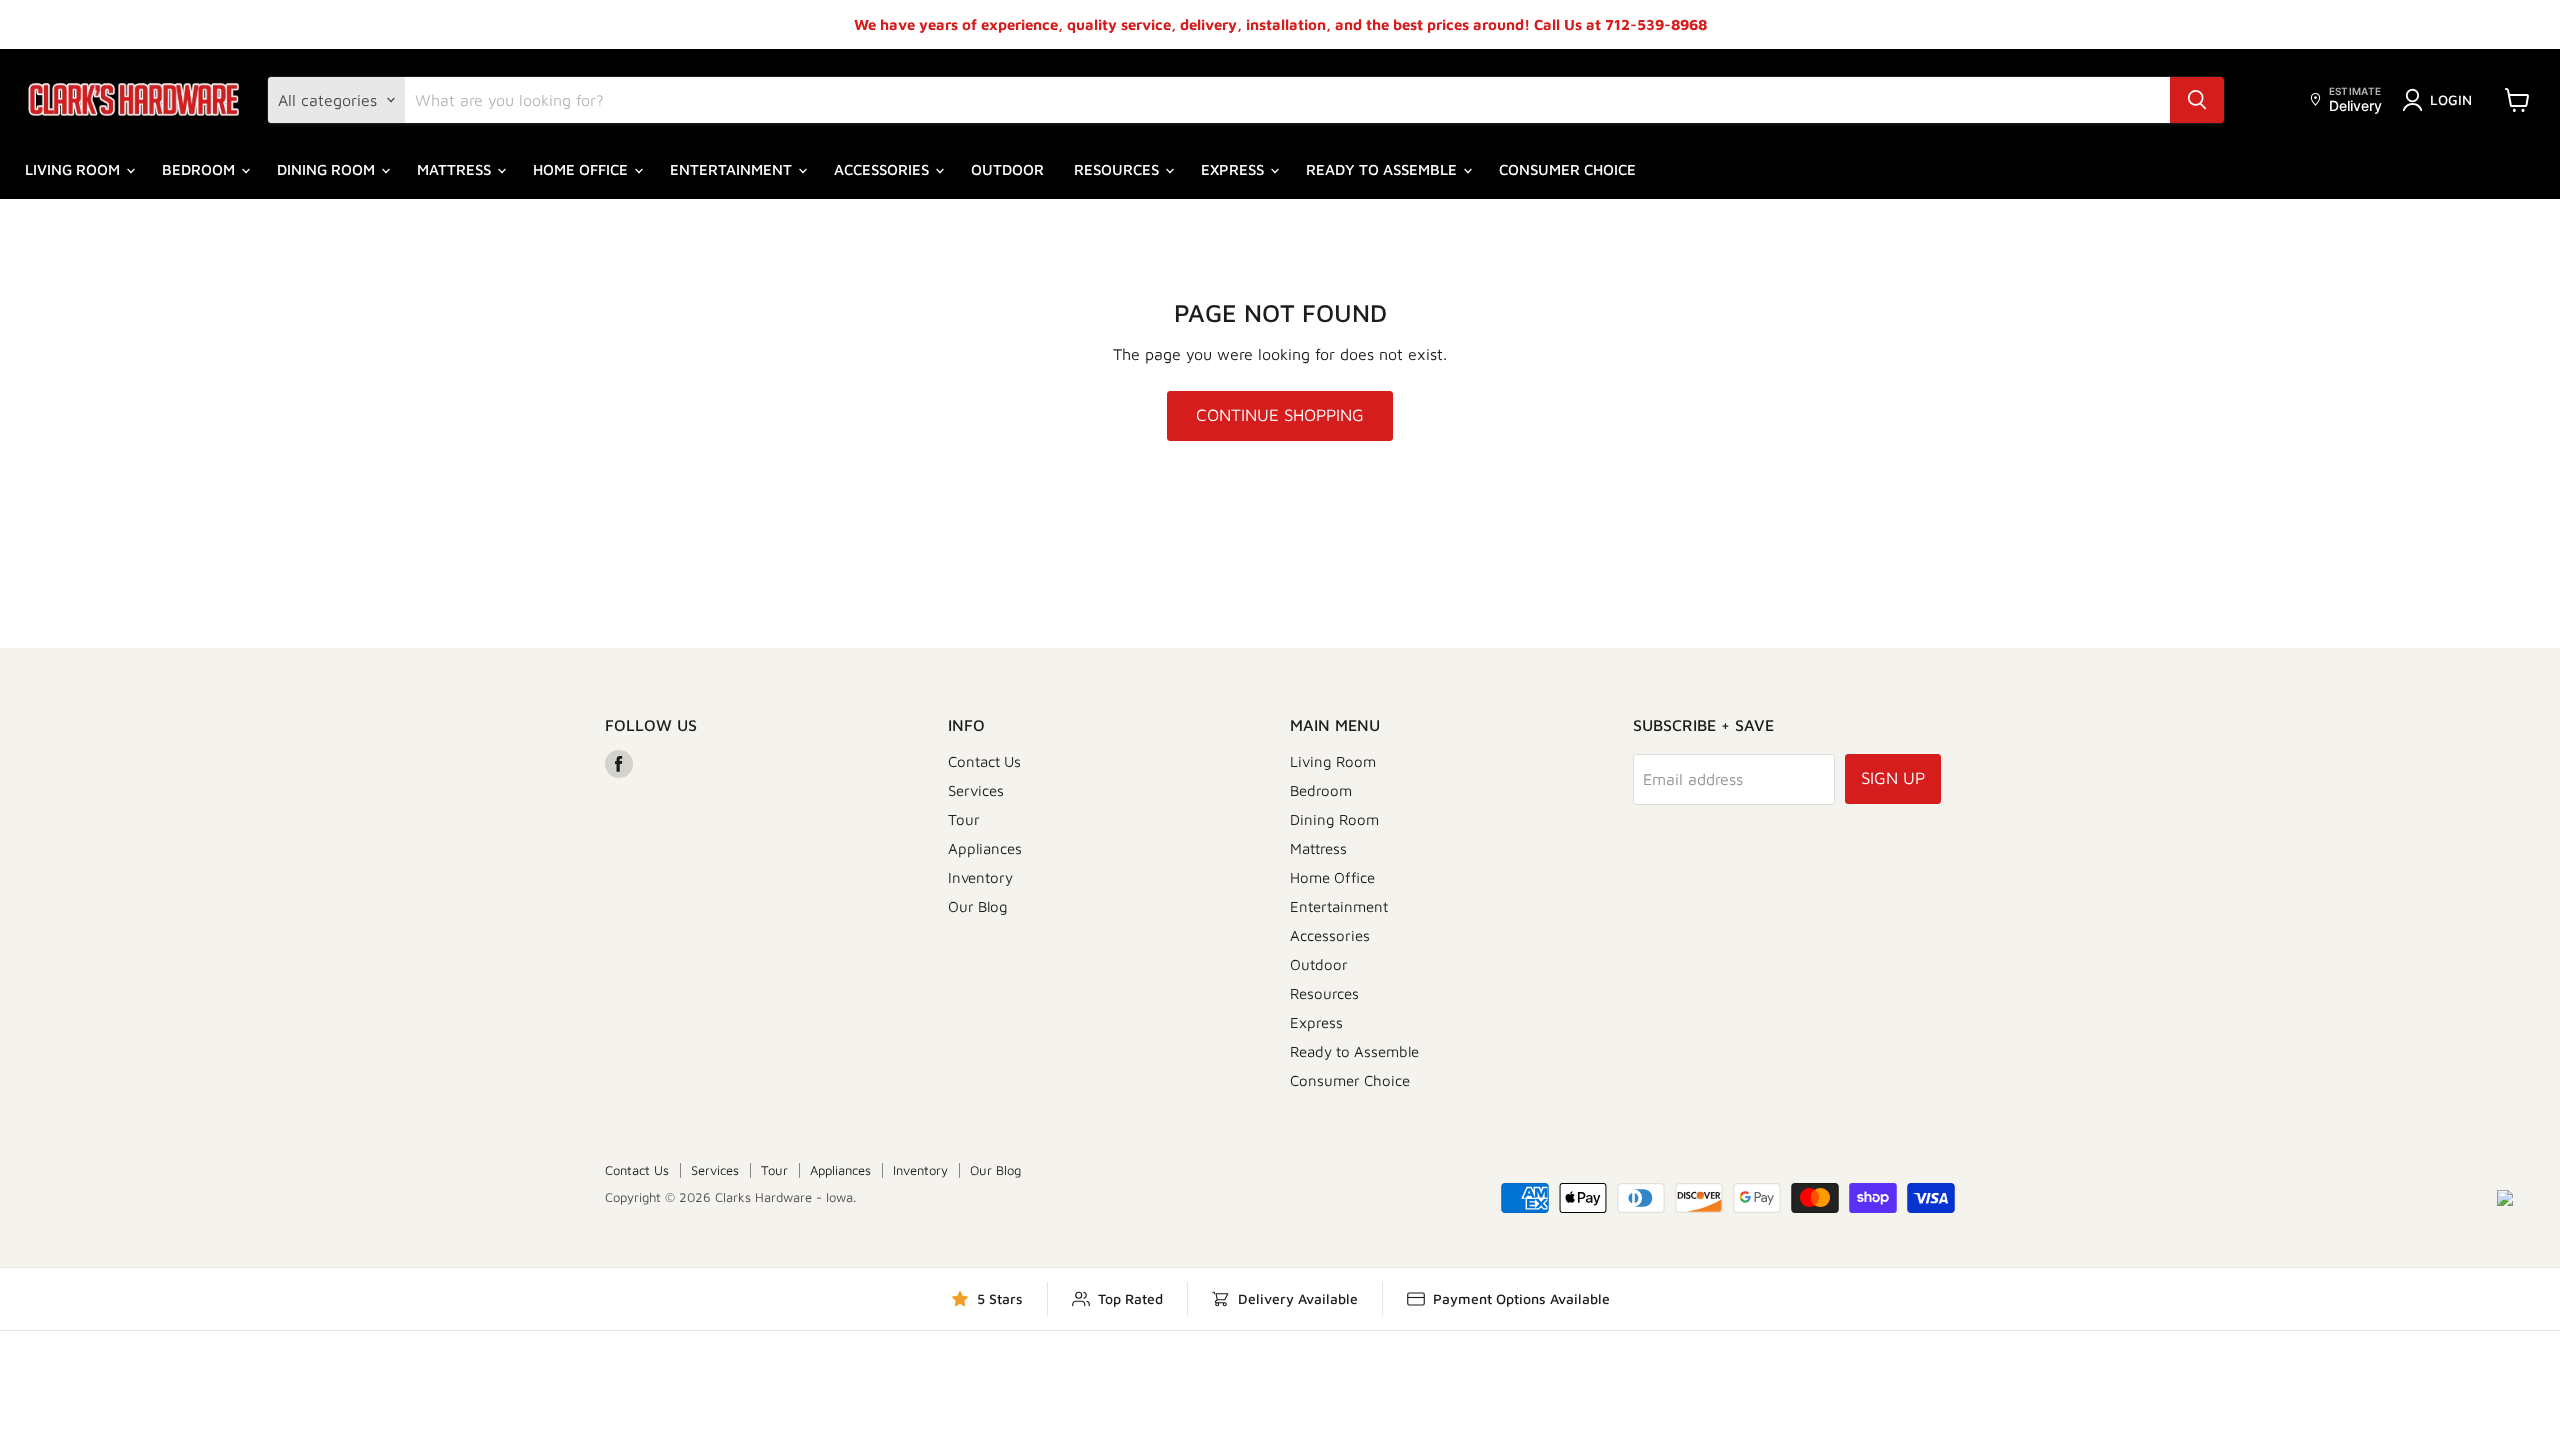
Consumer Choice (1567, 169)
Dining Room (328, 169)
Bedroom (200, 169)
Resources (1118, 169)
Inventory (980, 877)
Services (976, 790)
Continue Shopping (1280, 415)
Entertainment (733, 169)
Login (2451, 99)
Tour (964, 819)
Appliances (985, 848)
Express (1234, 169)
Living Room (74, 169)
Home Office (582, 169)
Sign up (1893, 778)
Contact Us (984, 761)
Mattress (456, 169)
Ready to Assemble (1383, 169)
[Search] (2197, 100)
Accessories (883, 169)
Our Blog (978, 906)
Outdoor (1007, 169)
